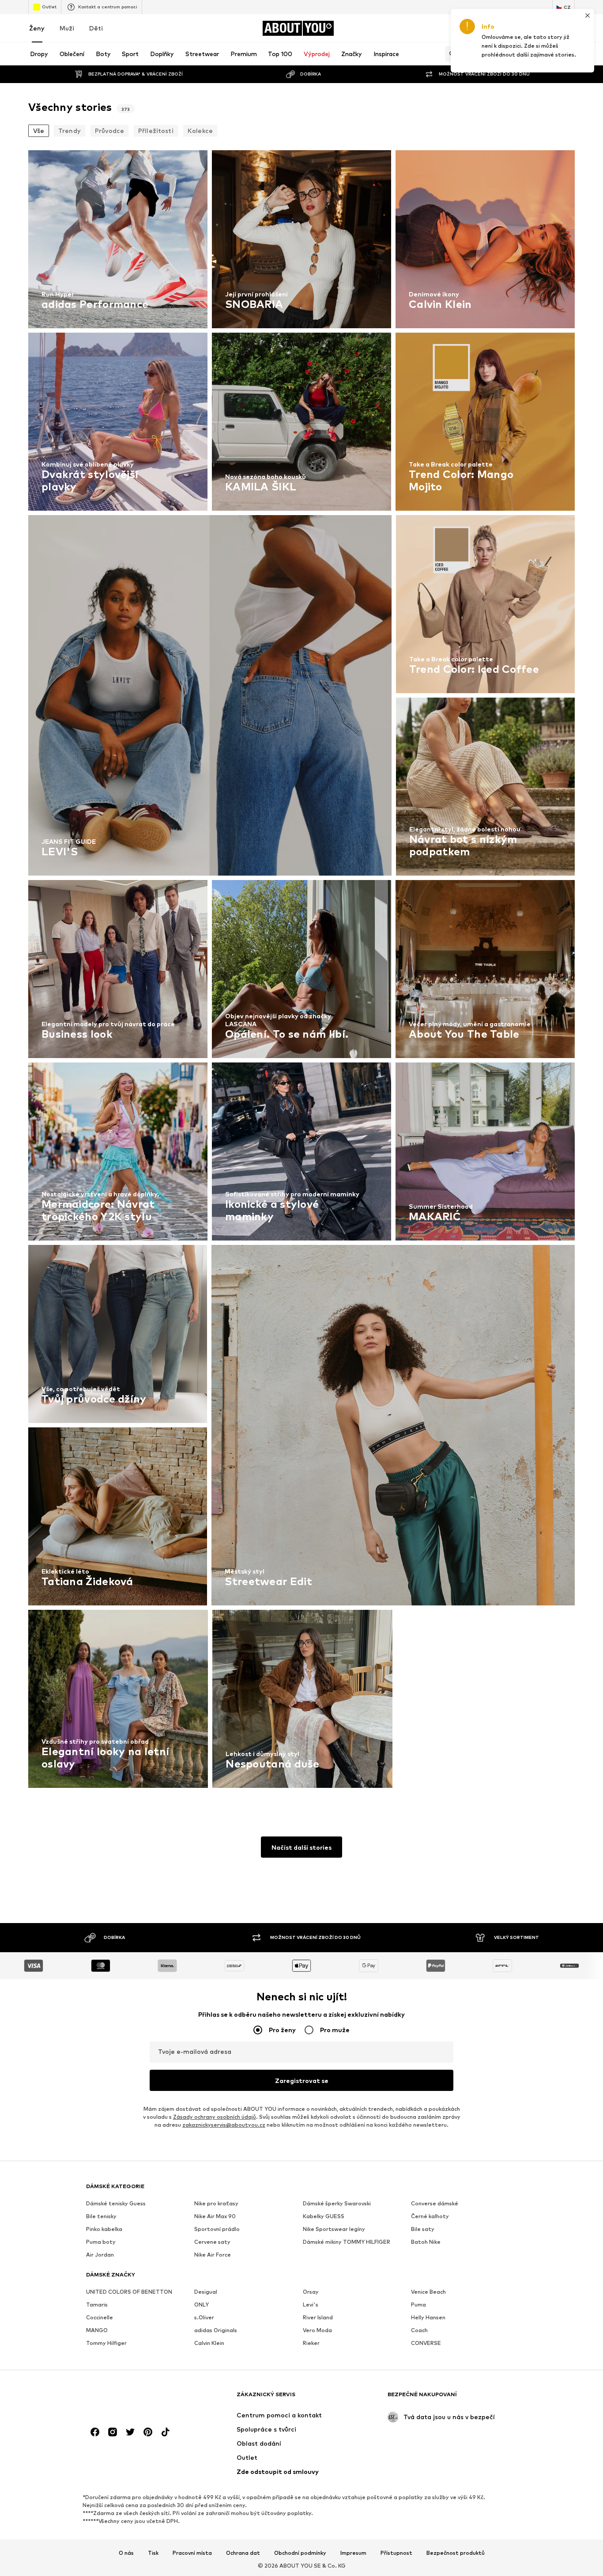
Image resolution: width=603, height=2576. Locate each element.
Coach (419, 2330)
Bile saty (423, 2229)
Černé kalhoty (430, 2216)
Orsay (311, 2292)
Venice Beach (428, 2292)
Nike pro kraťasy (216, 2203)
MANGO (97, 2330)
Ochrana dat (243, 2553)
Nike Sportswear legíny (334, 2229)
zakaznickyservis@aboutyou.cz (224, 2125)
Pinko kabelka (104, 2229)
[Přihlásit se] (495, 28)
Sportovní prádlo (217, 2229)
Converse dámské (435, 2203)
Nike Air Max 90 (215, 2216)
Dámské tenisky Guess (116, 2203)
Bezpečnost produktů (456, 2553)
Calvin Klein (209, 2343)
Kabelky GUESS (324, 2216)
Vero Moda (317, 2330)
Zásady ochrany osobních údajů (215, 2117)
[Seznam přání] (545, 28)
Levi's (311, 2305)
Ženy (37, 28)
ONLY (202, 2305)
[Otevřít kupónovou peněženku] (471, 28)
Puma (418, 2305)
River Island (318, 2317)
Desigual (206, 2292)
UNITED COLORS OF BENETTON (129, 2292)
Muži (67, 28)
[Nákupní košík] (569, 28)
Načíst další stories (301, 1847)
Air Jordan (100, 2255)
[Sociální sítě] (95, 2432)
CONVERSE (426, 2343)
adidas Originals (216, 2330)
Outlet (49, 7)
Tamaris (97, 2305)
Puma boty (101, 2242)
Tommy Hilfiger (106, 2343)
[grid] (301, 971)
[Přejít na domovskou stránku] (134, 2399)
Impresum (353, 2553)
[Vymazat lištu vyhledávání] (568, 54)
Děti (96, 28)
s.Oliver (204, 2317)
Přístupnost (396, 2553)
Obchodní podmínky (300, 2553)
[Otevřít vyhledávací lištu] (450, 54)
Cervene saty (212, 2242)
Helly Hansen (428, 2317)
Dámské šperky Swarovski (337, 2203)
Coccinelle (100, 2317)
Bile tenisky (101, 2216)
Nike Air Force (213, 2255)
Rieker (311, 2343)
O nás (126, 2553)
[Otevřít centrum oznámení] (520, 28)
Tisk (153, 2553)
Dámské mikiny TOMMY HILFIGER (347, 2242)
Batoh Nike (426, 2242)
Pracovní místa (192, 2553)
